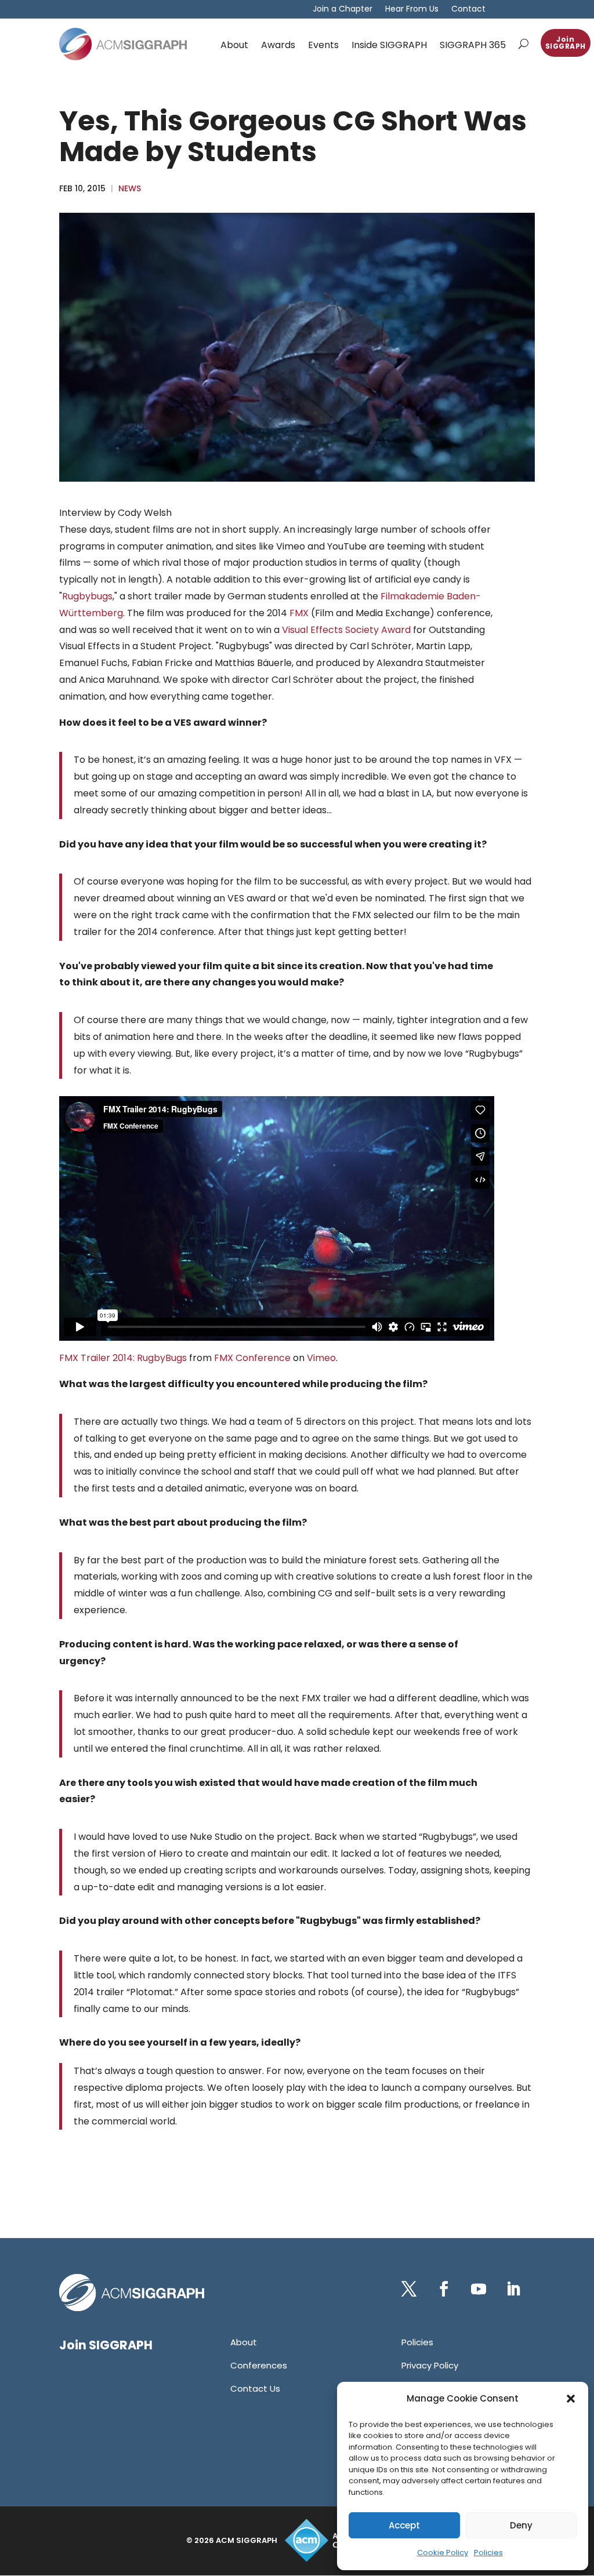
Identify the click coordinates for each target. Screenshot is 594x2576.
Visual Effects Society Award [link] (346, 630)
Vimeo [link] (321, 1358)
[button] (571, 2399)
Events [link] (323, 45)
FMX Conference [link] (252, 1358)
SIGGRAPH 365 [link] (473, 45)
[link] (123, 44)
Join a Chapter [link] (343, 10)
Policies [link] (488, 2553)
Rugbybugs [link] (87, 596)
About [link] (234, 45)
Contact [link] (468, 10)
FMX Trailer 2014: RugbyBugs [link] (123, 1358)
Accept (404, 2525)
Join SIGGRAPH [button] (566, 43)
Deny (521, 2525)
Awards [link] (278, 45)
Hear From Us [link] (412, 10)
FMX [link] (299, 613)
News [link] (130, 188)
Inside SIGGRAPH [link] (389, 45)
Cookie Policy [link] (443, 2553)
